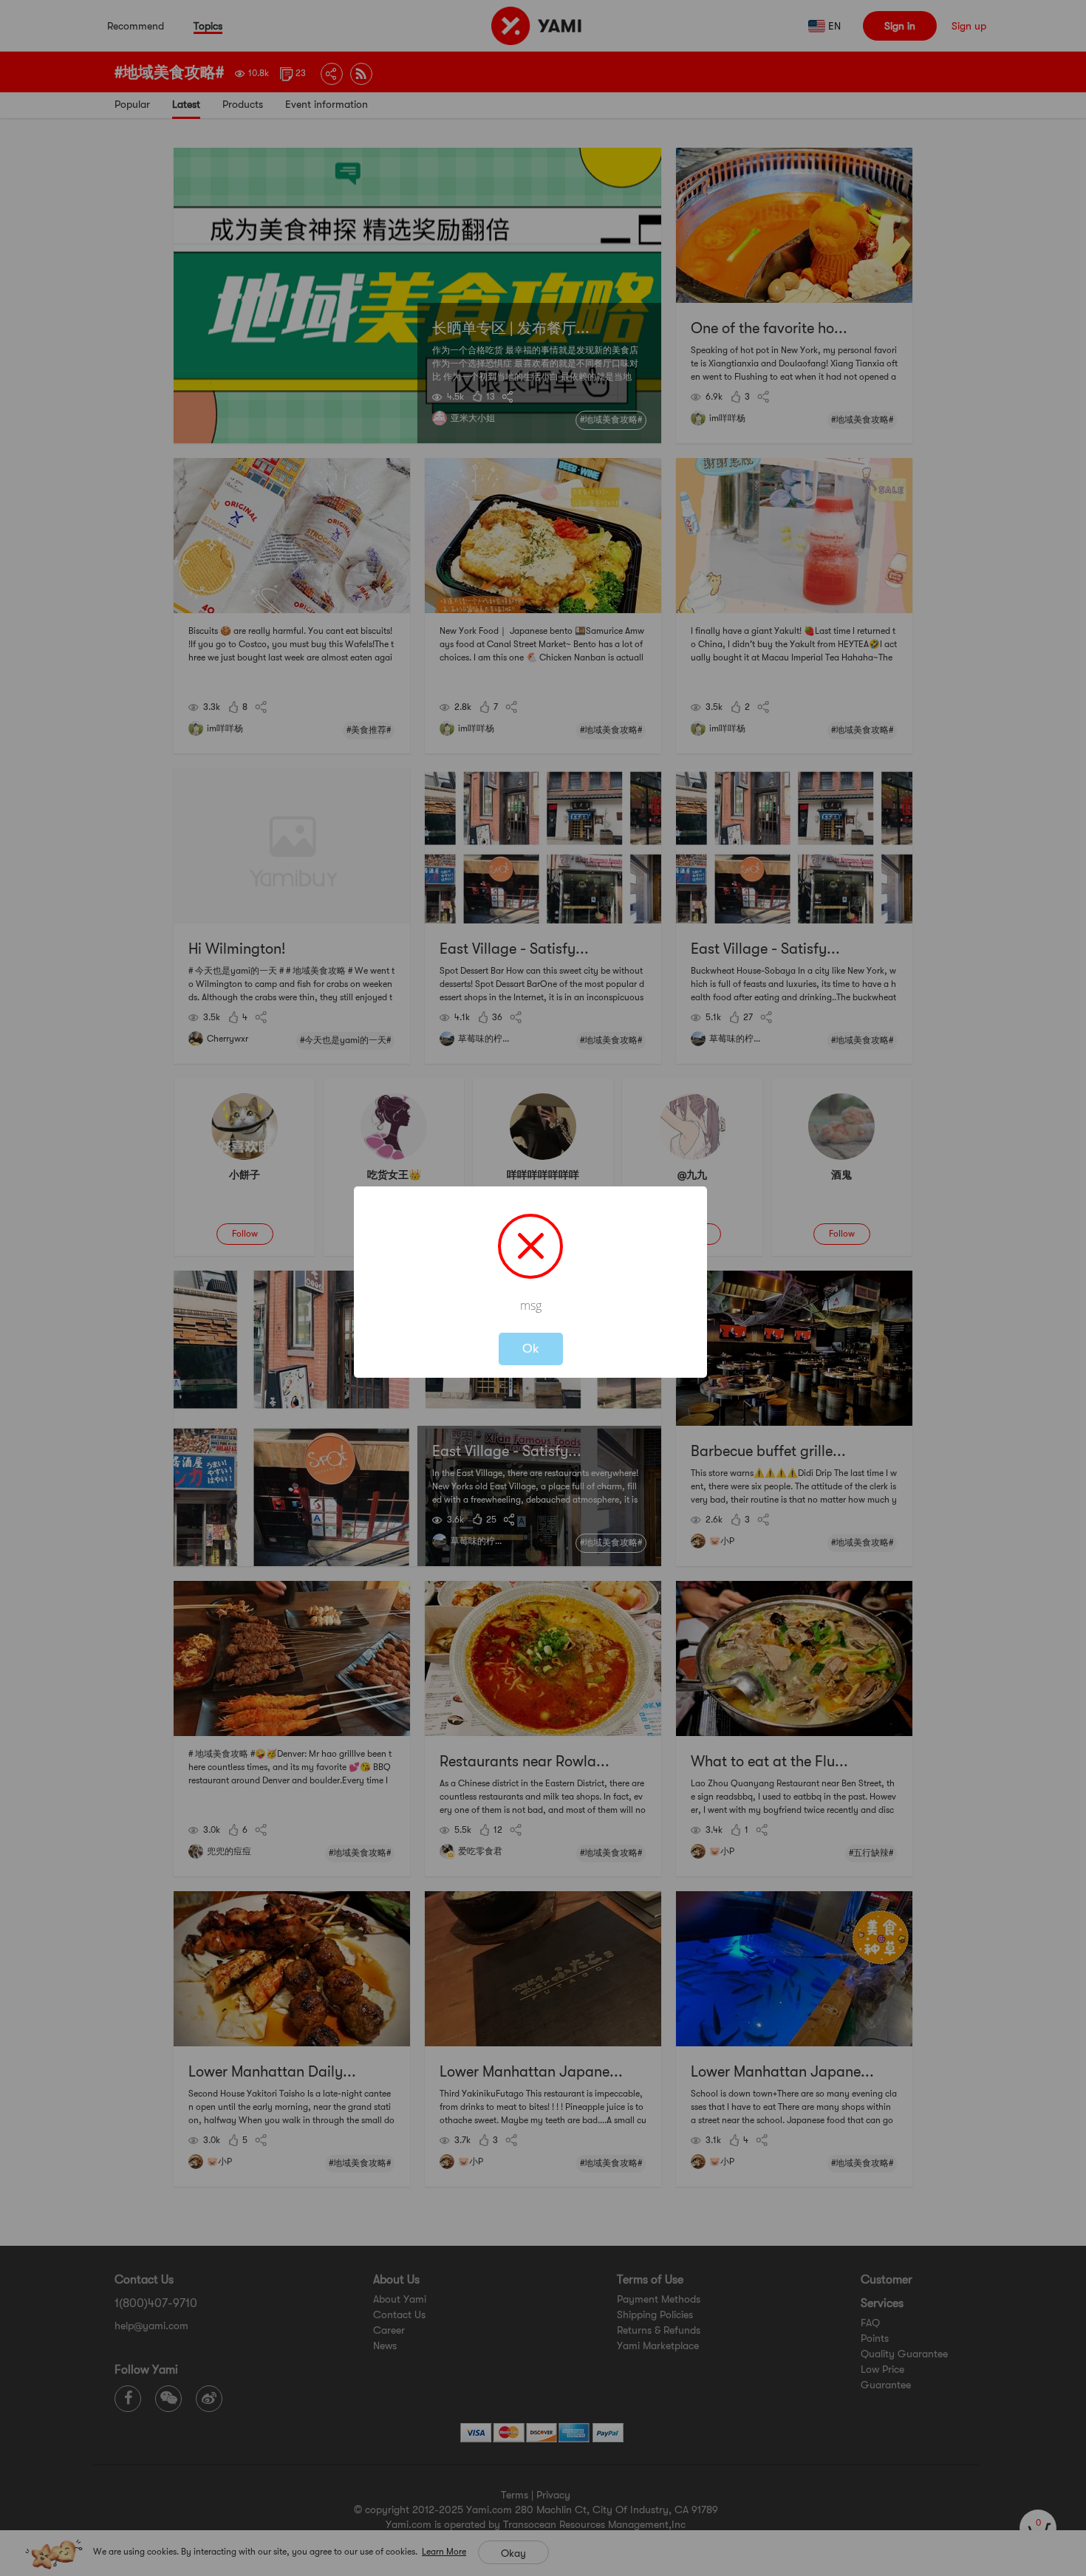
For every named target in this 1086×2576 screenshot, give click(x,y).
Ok (531, 1349)
